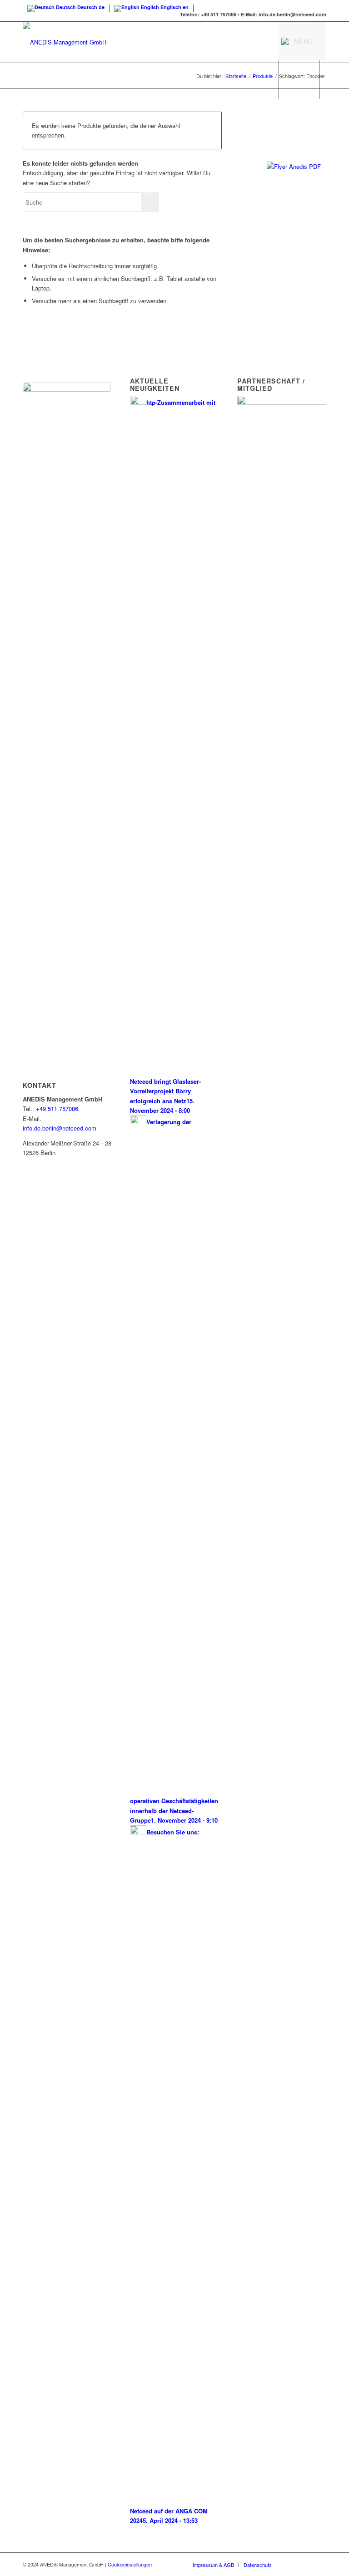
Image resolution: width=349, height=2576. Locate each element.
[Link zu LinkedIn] (306, 2564)
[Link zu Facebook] (292, 2564)
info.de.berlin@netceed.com (60, 1128)
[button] (303, 41)
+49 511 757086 (57, 1109)
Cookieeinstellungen (130, 2564)
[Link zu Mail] (319, 2564)
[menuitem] (213, 2565)
